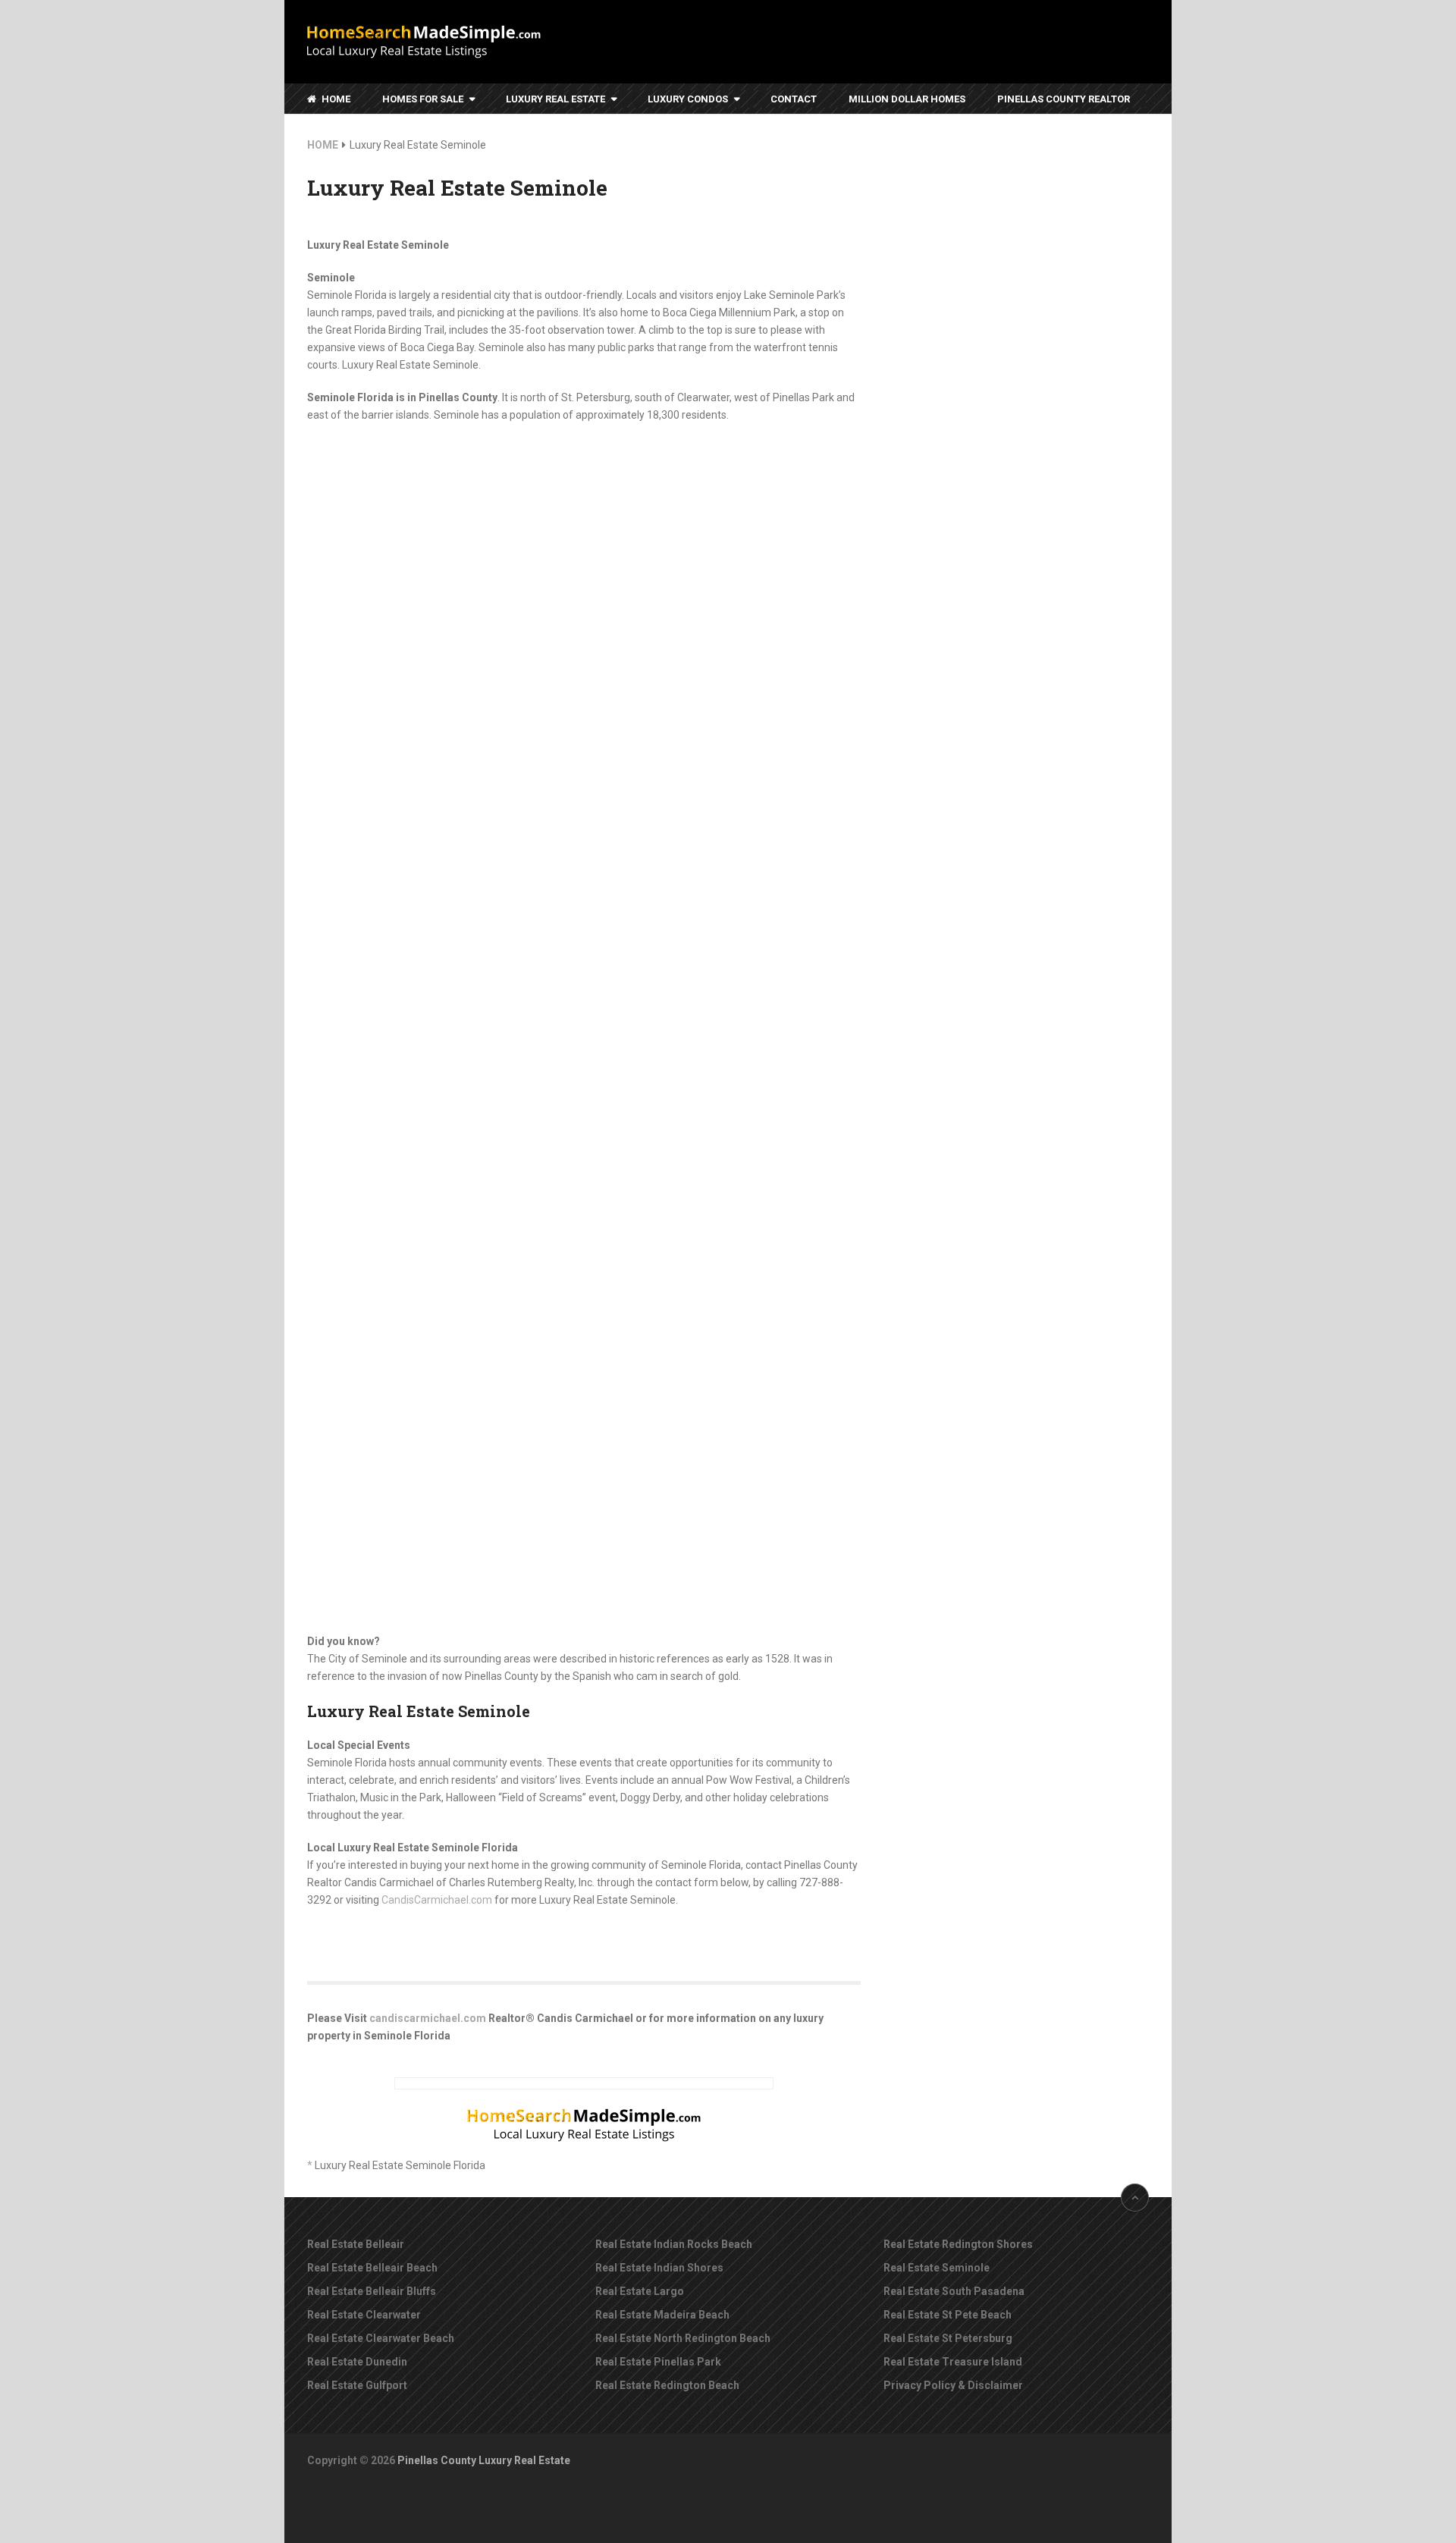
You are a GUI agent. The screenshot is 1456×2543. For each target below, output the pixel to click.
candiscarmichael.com (428, 2018)
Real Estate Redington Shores (958, 2244)
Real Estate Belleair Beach (372, 2268)
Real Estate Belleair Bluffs (372, 2291)
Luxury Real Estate (555, 99)
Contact (794, 99)
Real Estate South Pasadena (954, 2291)
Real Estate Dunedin (357, 2362)
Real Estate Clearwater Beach (381, 2338)
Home (335, 99)
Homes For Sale (423, 99)
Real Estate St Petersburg (948, 2338)
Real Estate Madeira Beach (662, 2315)
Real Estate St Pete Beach (948, 2315)
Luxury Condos (688, 99)
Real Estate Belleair (356, 2244)
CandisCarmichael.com (437, 1900)
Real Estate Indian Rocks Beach (674, 2244)
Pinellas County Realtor (1064, 99)
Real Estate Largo (640, 2291)
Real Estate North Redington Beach (683, 2338)
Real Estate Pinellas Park (658, 2362)
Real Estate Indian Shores (659, 2268)
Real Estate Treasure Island (953, 2362)
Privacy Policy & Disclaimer (953, 2385)
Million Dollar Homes (907, 99)
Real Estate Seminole (937, 2268)
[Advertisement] (1035, 370)
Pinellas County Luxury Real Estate (484, 2460)
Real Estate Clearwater (364, 2315)
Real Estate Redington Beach (667, 2385)
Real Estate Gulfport (357, 2385)
